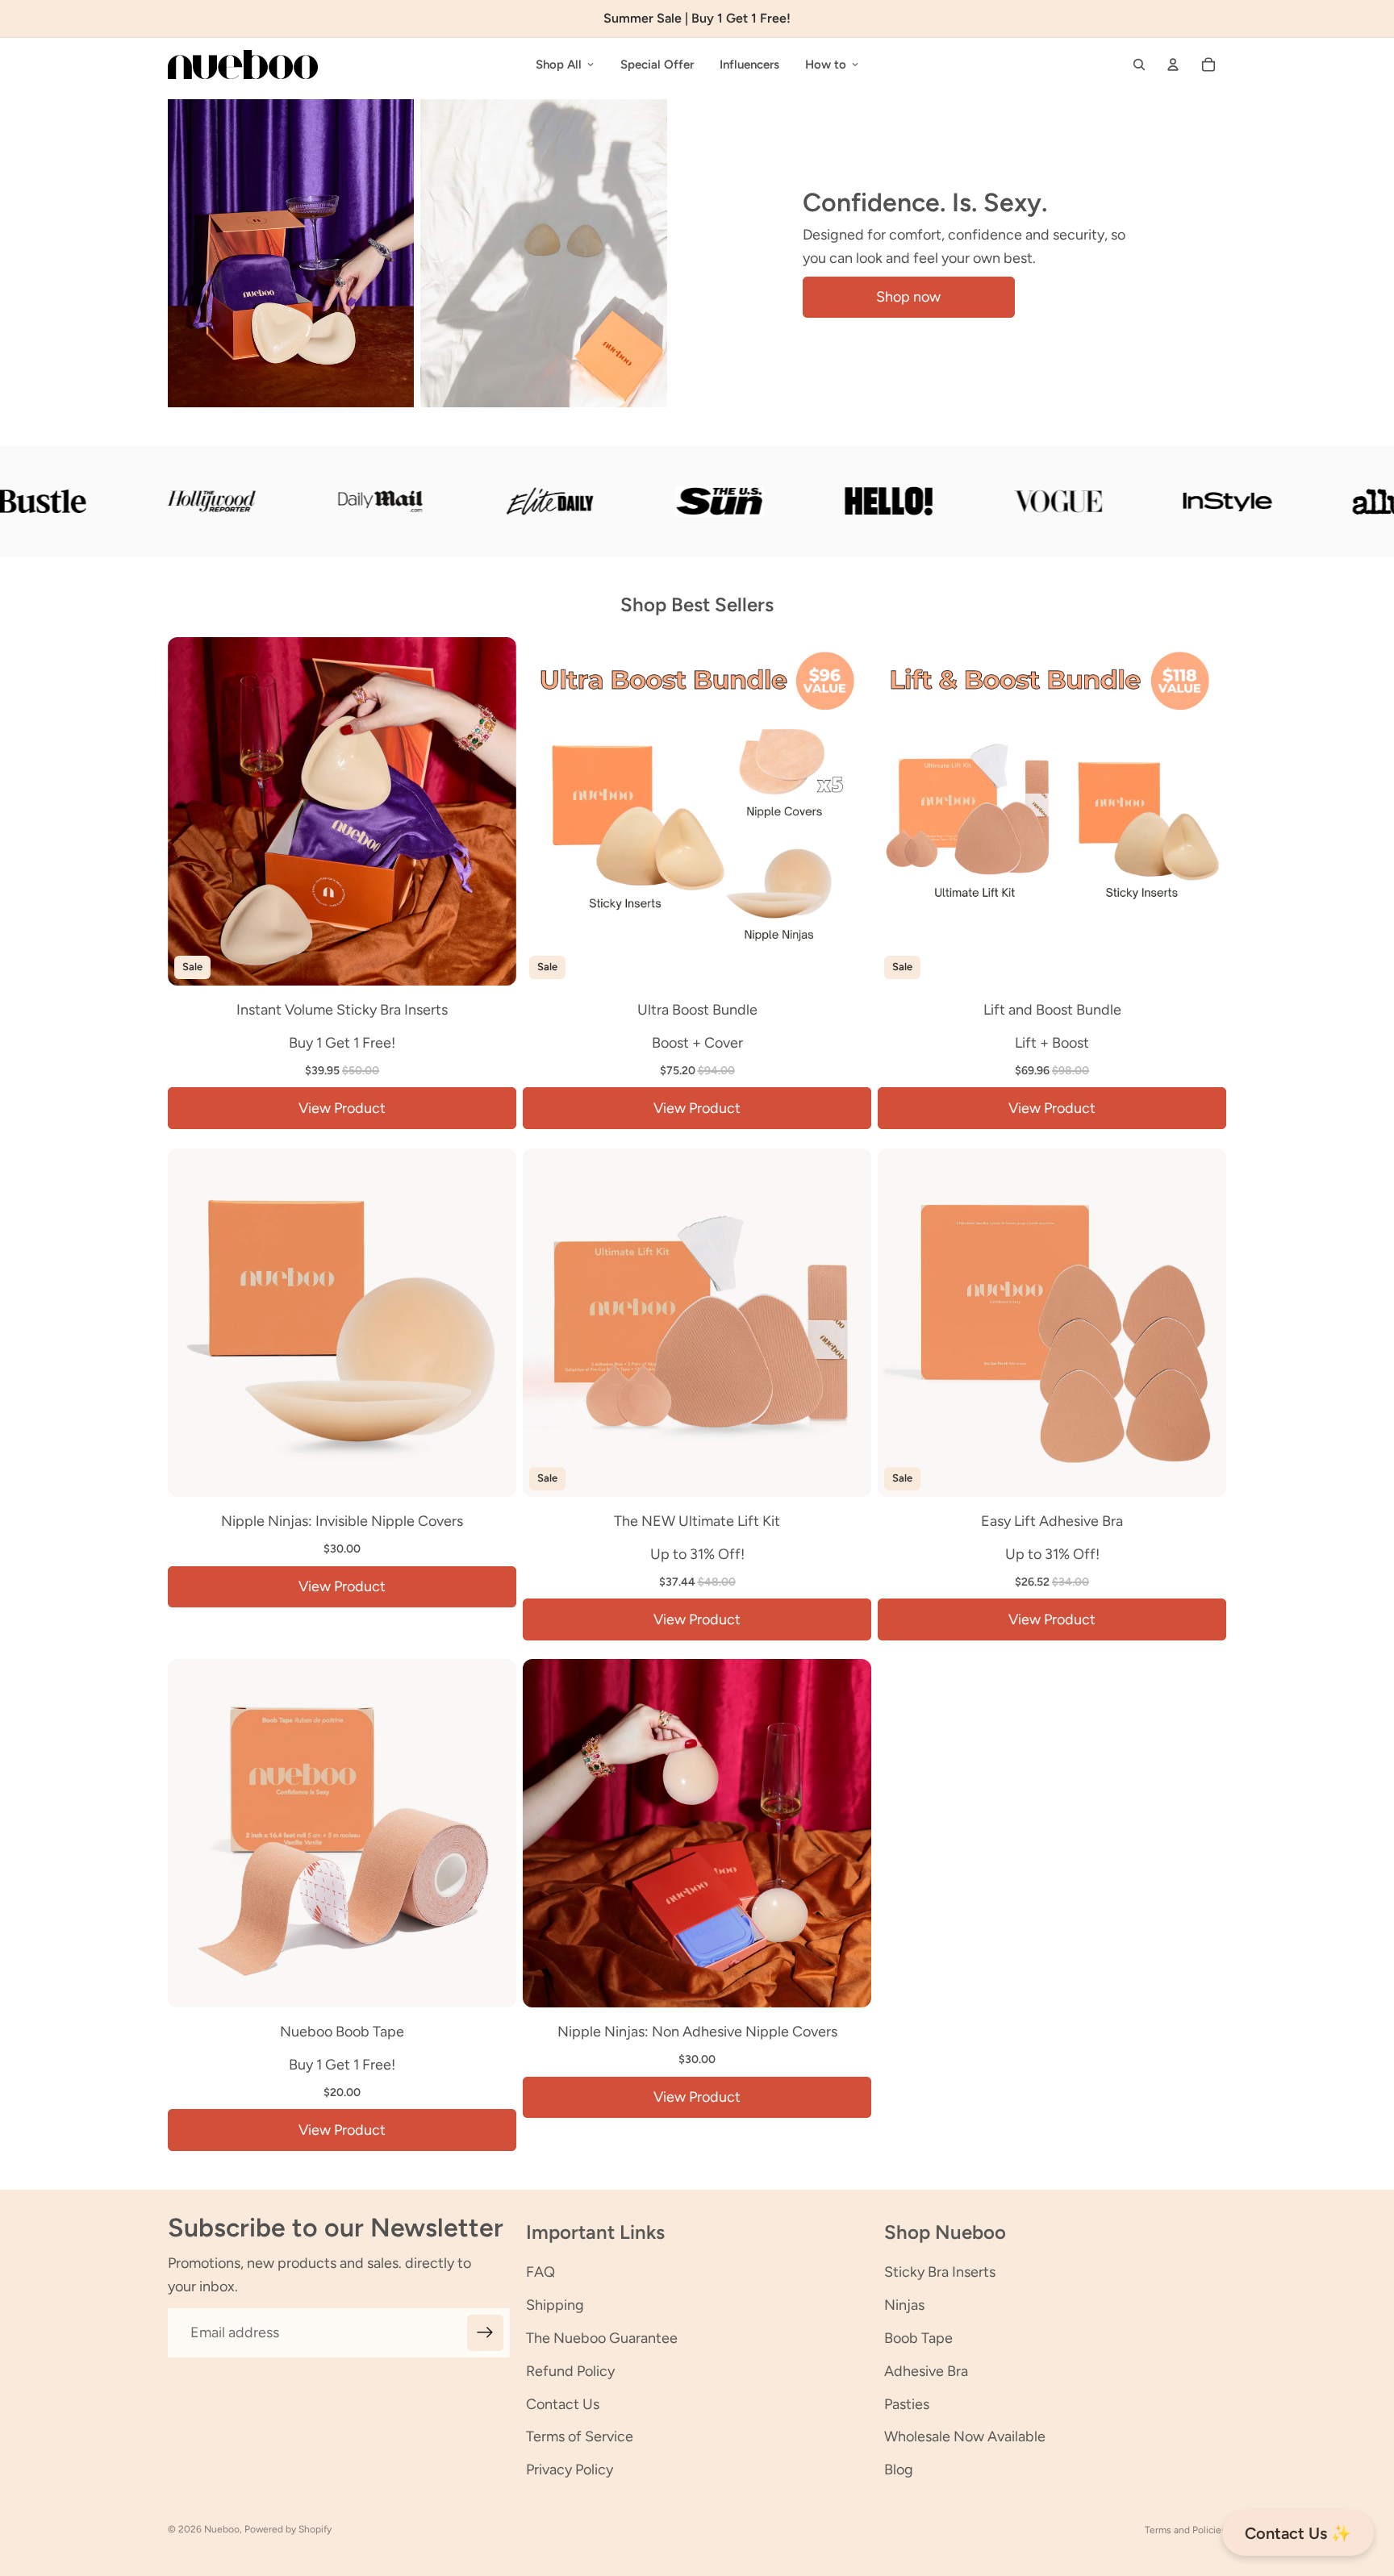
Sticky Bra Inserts (940, 2272)
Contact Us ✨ (1298, 2533)
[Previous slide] (192, 811)
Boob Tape (918, 2338)
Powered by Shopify (288, 2529)
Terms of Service (580, 2436)
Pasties (907, 2404)
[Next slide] (492, 811)
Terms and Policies (1185, 2530)
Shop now (908, 297)
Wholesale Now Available (965, 2436)
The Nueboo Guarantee (602, 2338)
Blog (899, 2470)
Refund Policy (570, 2371)
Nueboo (222, 2529)
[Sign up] (485, 2333)
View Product (342, 1108)
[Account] (1173, 65)
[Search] (1139, 65)
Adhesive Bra (926, 2371)
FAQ (540, 2272)
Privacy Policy (570, 2470)
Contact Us (563, 2404)
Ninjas (904, 2305)
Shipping (555, 2305)
